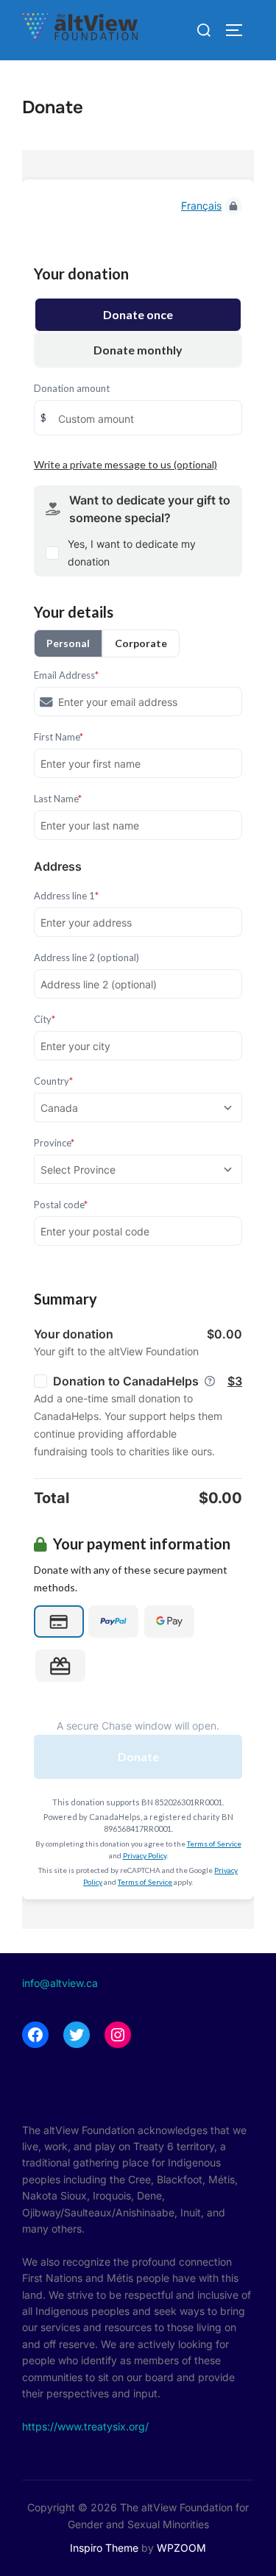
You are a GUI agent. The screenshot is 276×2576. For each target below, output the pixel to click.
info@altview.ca (60, 1983)
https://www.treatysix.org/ (85, 2426)
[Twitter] (77, 2035)
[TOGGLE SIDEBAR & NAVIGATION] (239, 30)
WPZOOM (181, 2548)
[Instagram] (118, 2035)
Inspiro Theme (104, 2548)
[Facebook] (35, 2035)
